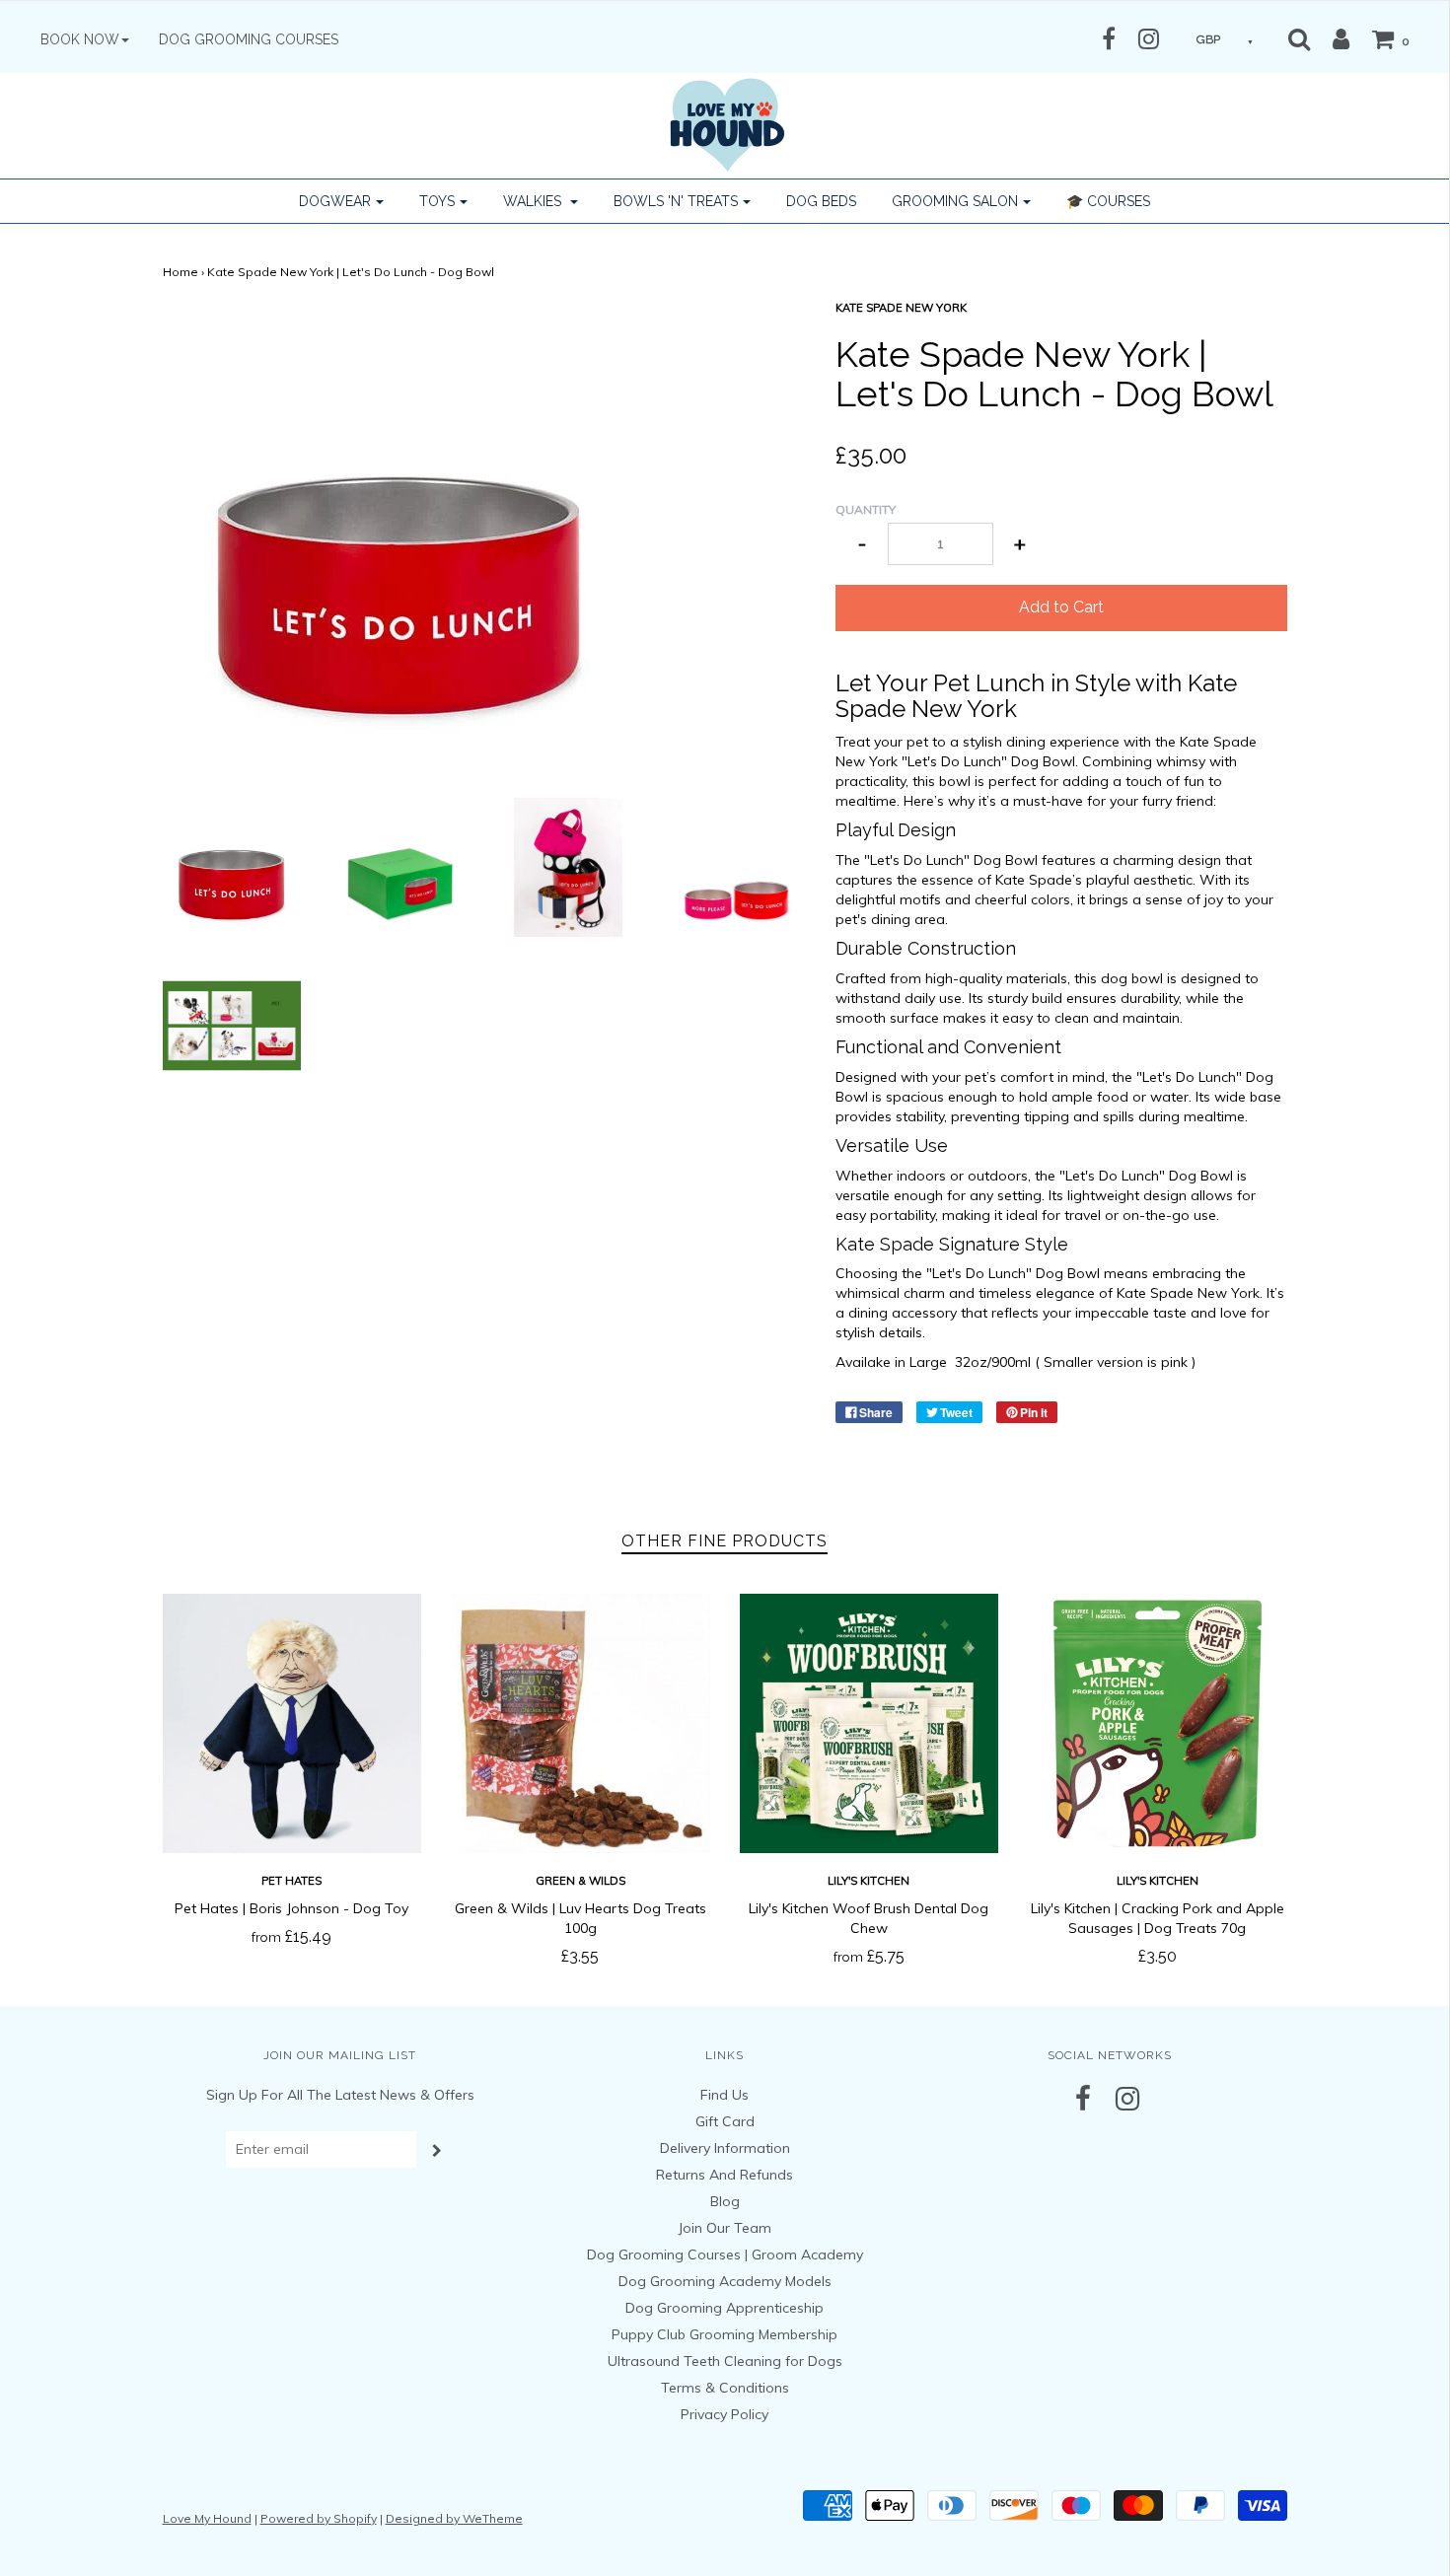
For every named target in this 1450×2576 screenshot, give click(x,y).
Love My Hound (207, 2518)
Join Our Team (725, 2228)
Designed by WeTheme (454, 2518)
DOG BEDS (821, 201)
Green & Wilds (580, 1881)
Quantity (866, 509)
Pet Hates (291, 1881)
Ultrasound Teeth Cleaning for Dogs (725, 2361)
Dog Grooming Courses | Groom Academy (725, 2254)
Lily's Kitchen (869, 1881)
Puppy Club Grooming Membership (725, 2334)
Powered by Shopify (319, 2518)
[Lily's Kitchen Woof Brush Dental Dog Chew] (870, 1723)
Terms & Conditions (725, 2388)
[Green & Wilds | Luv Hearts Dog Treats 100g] (580, 1723)
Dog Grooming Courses (249, 39)
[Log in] (1331, 38)
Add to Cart (1061, 607)
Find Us (725, 2095)
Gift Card (725, 2121)
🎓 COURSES (1108, 201)
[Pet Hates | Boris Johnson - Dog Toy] (292, 1723)
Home (181, 272)
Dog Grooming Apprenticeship (725, 2308)
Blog (725, 2201)
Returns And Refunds (725, 2175)
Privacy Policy (725, 2414)
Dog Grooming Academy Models (725, 2281)
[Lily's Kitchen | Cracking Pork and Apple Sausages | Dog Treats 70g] (1158, 1723)
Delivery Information (725, 2148)
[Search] (1299, 38)
